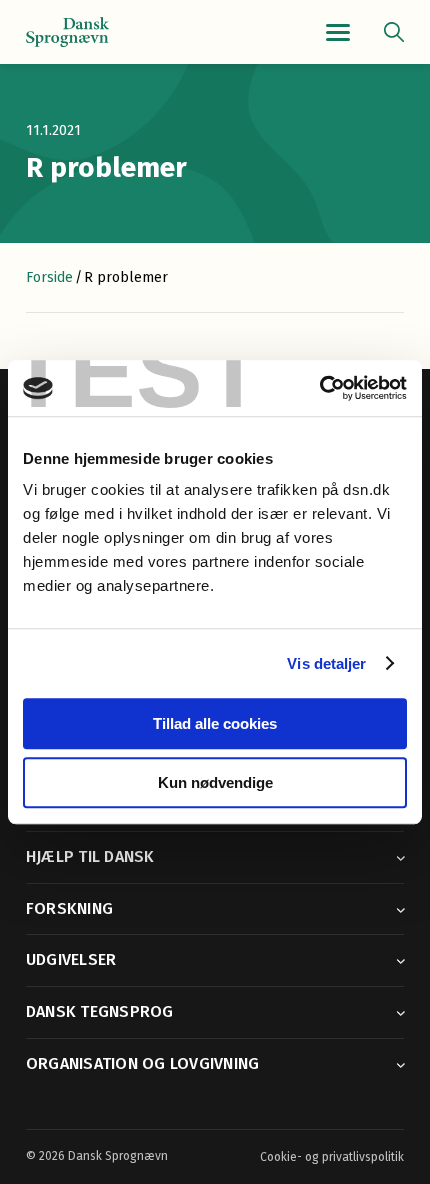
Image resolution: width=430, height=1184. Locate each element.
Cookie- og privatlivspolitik (332, 1157)
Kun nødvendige (215, 782)
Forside (49, 277)
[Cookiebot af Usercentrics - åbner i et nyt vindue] (319, 388)
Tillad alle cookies (215, 723)
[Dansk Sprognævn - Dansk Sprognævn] (68, 32)
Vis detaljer (326, 663)
